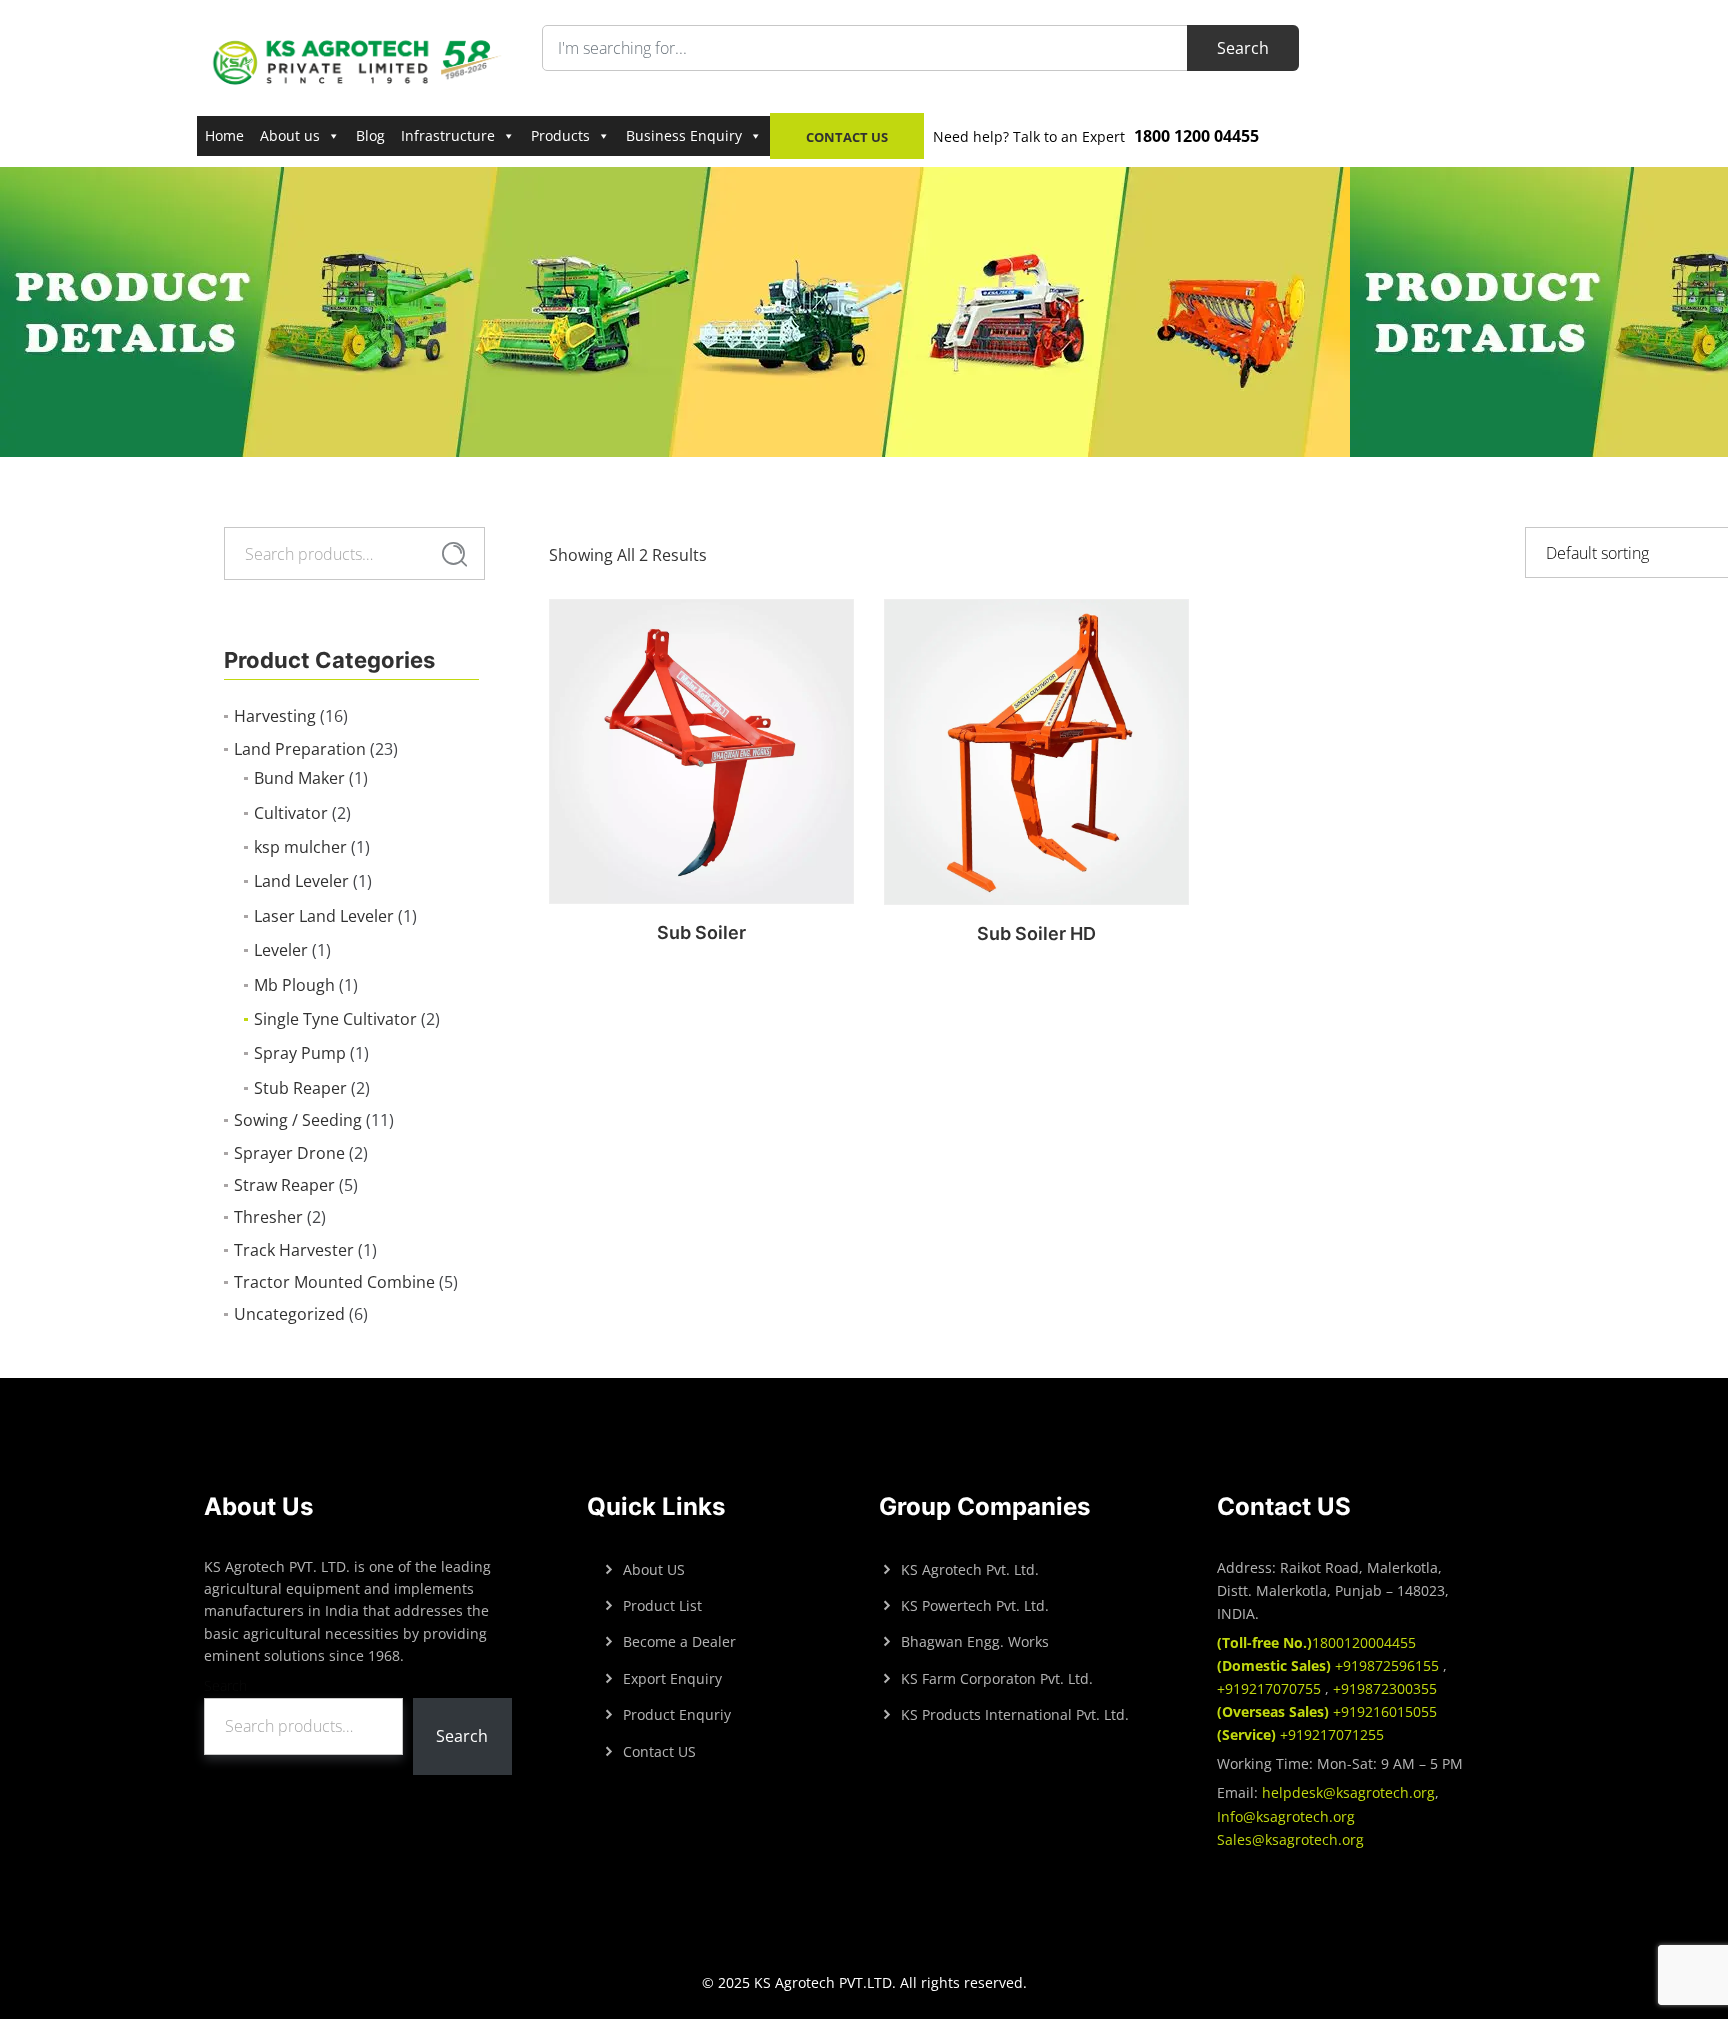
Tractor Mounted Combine (334, 1282)
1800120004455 (1316, 1642)
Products (560, 135)
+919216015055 (1327, 1711)
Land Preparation (300, 749)
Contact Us (847, 137)
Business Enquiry (684, 135)
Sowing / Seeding (298, 1120)
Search (454, 555)
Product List (662, 1605)
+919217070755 (1271, 1688)
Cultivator (291, 813)
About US (654, 1569)
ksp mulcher (300, 847)
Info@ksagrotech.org (1286, 1816)
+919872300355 (1383, 1688)
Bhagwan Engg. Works (975, 1641)
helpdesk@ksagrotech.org (1348, 1792)
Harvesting (275, 716)
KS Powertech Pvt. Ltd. (975, 1605)
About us (290, 135)
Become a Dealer (679, 1641)
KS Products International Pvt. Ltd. (1015, 1714)
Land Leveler (301, 881)
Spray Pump (300, 1053)
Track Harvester (294, 1250)
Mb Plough (294, 985)
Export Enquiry (672, 1678)
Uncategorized (289, 1314)
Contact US (659, 1751)
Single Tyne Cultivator (335, 1019)
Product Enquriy (677, 1714)
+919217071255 (1300, 1734)
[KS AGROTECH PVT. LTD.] (357, 61)
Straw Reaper (284, 1185)
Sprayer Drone (289, 1153)
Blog (370, 135)
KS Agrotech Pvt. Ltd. (970, 1569)
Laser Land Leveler (324, 916)
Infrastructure (448, 135)
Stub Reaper (300, 1088)
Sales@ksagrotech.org (1290, 1839)
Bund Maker (299, 778)
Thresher (268, 1217)
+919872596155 (1330, 1665)
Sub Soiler (701, 932)
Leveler (281, 950)
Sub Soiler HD (1036, 933)
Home (224, 135)
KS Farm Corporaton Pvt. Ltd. (997, 1678)
